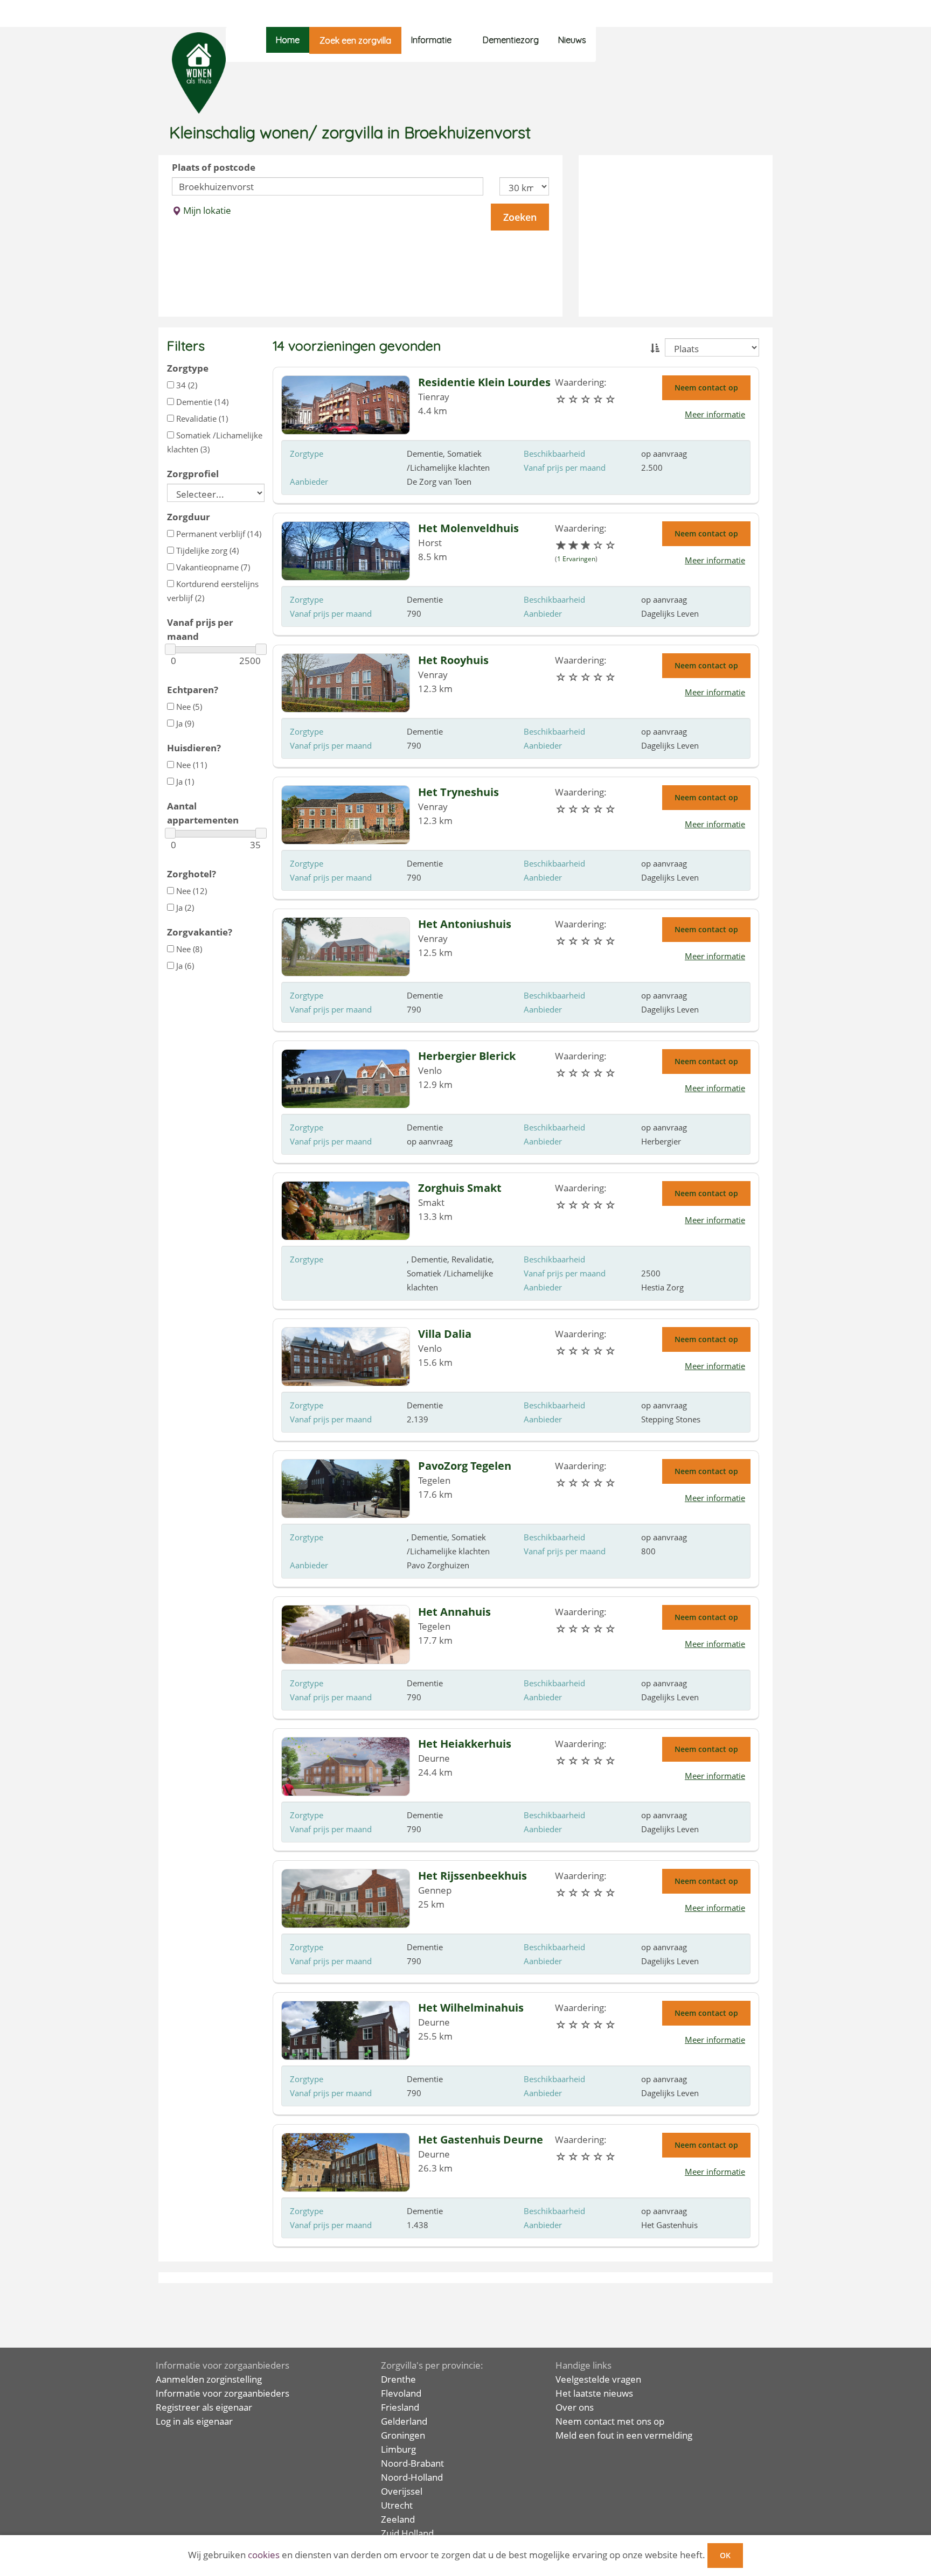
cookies (264, 2555)
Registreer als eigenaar (204, 2407)
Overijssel (402, 2491)
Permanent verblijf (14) (218, 534)
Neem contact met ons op (610, 2421)
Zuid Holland (407, 2533)
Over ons (575, 2407)
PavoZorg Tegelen (465, 1466)
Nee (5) (188, 707)
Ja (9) (184, 723)
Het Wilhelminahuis (471, 2008)
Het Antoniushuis (465, 924)
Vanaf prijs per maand (200, 629)
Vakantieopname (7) (212, 567)
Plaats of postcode (214, 167)
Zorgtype (188, 368)
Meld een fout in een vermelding (624, 2435)
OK (725, 2555)
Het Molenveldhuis (468, 528)
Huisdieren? (194, 748)
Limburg (398, 2449)
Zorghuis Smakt (460, 1188)
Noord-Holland (412, 2477)
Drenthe (398, 2379)
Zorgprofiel (193, 474)
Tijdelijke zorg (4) (206, 550)
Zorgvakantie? (200, 932)
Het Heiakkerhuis (465, 1744)
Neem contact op (706, 388)
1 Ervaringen (576, 559)
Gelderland (404, 2421)
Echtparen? (193, 690)
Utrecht (397, 2505)
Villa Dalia (445, 1334)
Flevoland (401, 2393)
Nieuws (572, 40)
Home (288, 40)
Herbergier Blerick (467, 1056)
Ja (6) (184, 966)
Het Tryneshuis (458, 792)
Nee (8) (188, 949)
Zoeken (520, 217)
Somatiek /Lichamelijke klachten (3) (215, 442)
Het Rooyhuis (453, 660)
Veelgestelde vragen (598, 2379)
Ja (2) (184, 907)
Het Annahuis (454, 1612)
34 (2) (186, 385)
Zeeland (398, 2519)
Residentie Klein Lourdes (484, 382)
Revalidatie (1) (201, 418)
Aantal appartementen (203, 813)
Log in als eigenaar (194, 2421)
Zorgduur (189, 517)
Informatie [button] (431, 40)
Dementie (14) (201, 402)
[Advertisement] (676, 236)
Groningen (403, 2435)
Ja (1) (184, 781)
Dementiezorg (511, 40)
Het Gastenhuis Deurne (481, 2139)
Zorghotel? (192, 874)
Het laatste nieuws (594, 2393)
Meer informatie (715, 414)
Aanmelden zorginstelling (209, 2379)
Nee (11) (190, 765)
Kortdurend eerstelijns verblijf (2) (213, 591)
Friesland (400, 2407)
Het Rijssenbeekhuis (473, 1876)
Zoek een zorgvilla (355, 40)
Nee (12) (190, 891)
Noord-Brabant (412, 2463)
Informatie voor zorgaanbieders (223, 2393)
